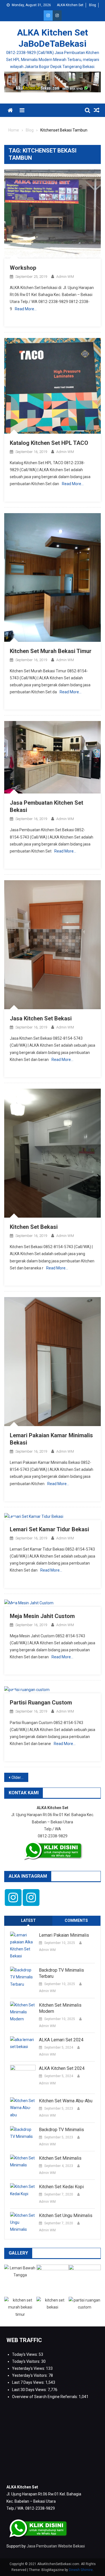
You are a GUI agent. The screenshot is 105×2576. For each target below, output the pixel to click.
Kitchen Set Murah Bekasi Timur (51, 651)
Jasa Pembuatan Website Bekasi (56, 2546)
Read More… (26, 309)
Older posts (20, 1777)
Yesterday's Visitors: (30, 2375)
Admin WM (65, 277)
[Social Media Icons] (13, 1898)
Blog (93, 5)
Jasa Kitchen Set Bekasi (41, 1018)
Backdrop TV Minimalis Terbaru (61, 1973)
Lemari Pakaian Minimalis (64, 1935)
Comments (76, 1920)
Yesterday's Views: (29, 2368)
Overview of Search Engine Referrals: (45, 2397)
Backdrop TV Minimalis (61, 2130)
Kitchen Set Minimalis (60, 2158)
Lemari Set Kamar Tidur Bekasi (49, 1529)
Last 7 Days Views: (29, 2382)
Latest (28, 1920)
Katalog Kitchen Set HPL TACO (49, 443)
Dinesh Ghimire (81, 2570)
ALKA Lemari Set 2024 (61, 2040)
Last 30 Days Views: (30, 2390)
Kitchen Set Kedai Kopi (61, 2187)
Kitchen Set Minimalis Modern (60, 2008)
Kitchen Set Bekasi (34, 1227)
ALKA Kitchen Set (70, 5)
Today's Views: (25, 2354)
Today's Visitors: (27, 2361)
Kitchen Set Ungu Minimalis (66, 2215)
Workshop (23, 268)
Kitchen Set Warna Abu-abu (66, 2101)
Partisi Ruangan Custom (41, 1703)
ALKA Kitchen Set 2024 (62, 2068)
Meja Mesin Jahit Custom (42, 1616)
